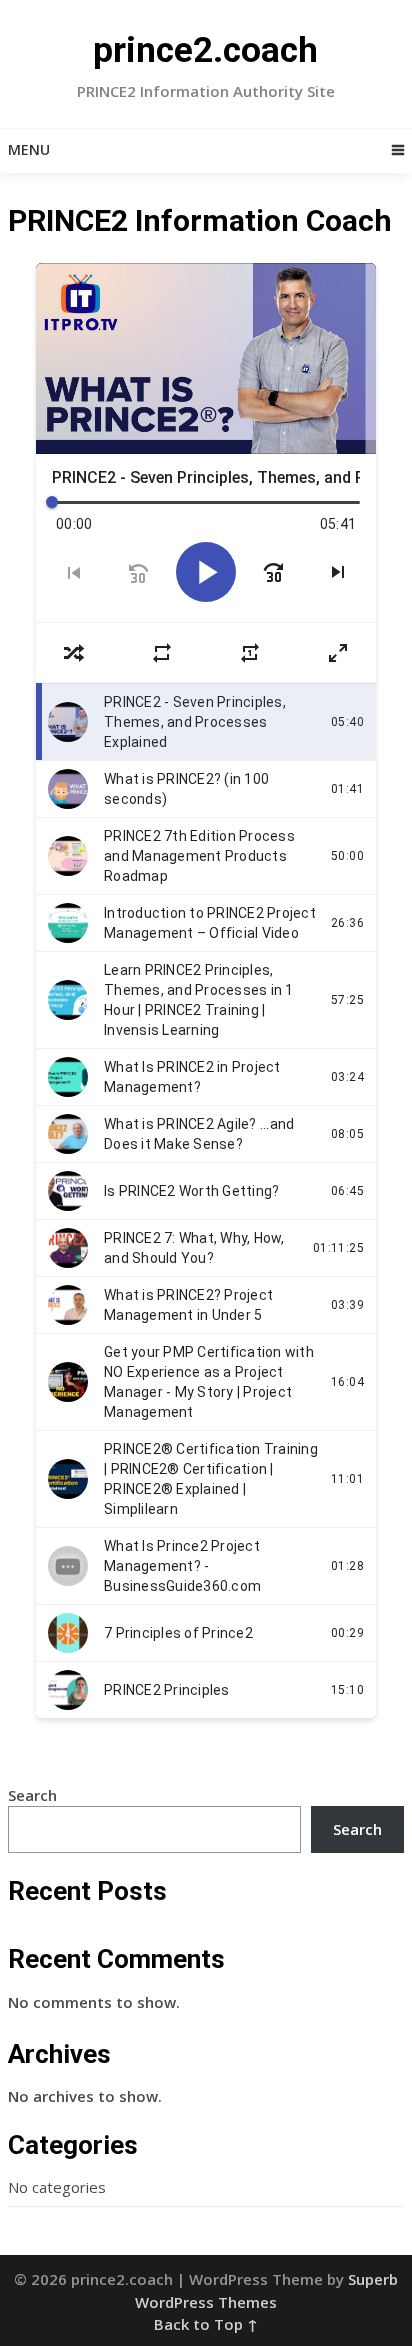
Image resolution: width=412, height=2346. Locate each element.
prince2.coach (205, 50)
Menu (29, 149)
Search (32, 1795)
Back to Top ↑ (206, 2324)
